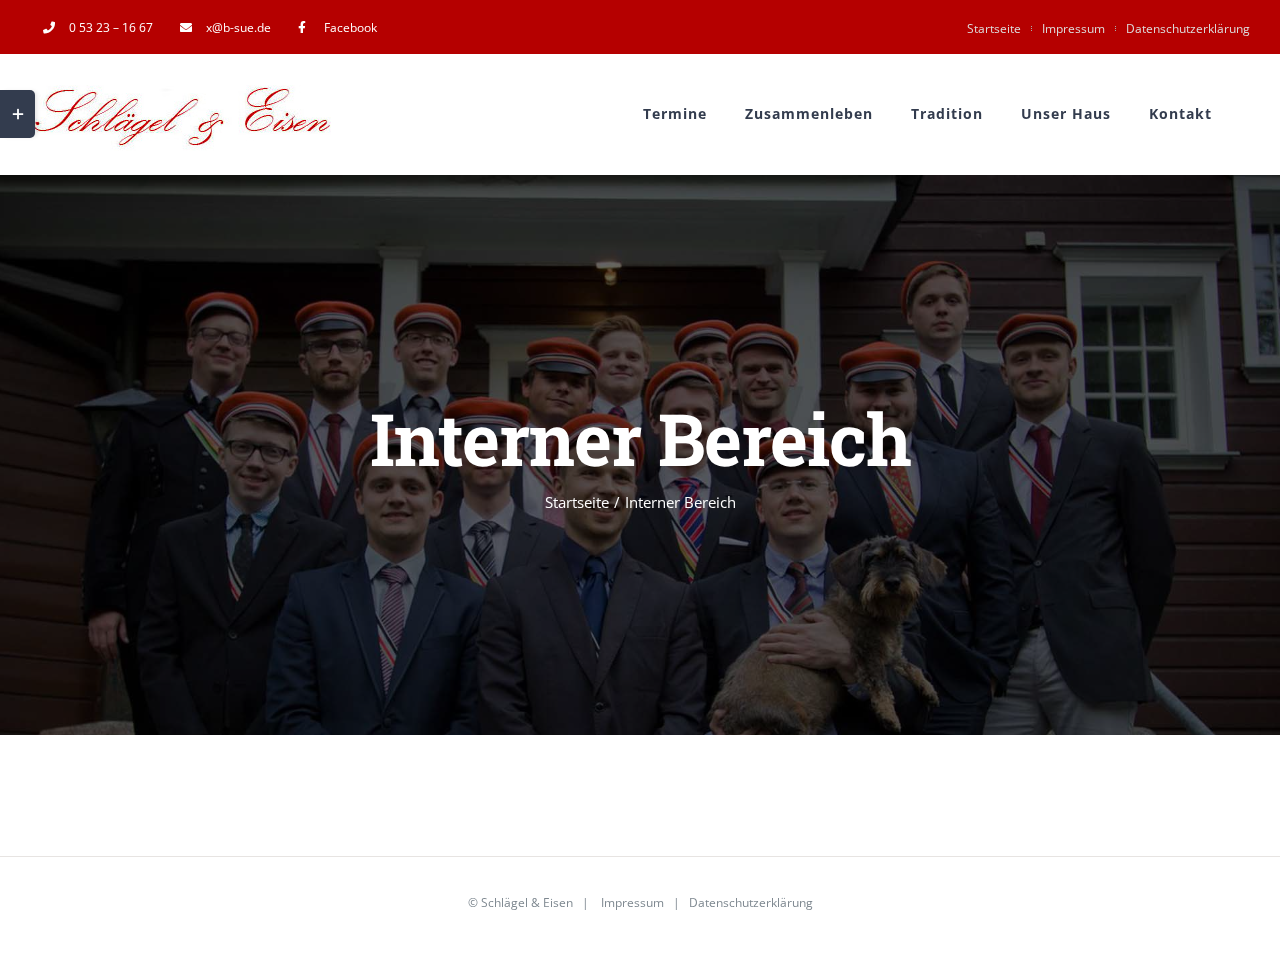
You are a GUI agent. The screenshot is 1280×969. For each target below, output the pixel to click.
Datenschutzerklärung (1188, 28)
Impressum (1073, 28)
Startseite (994, 28)
